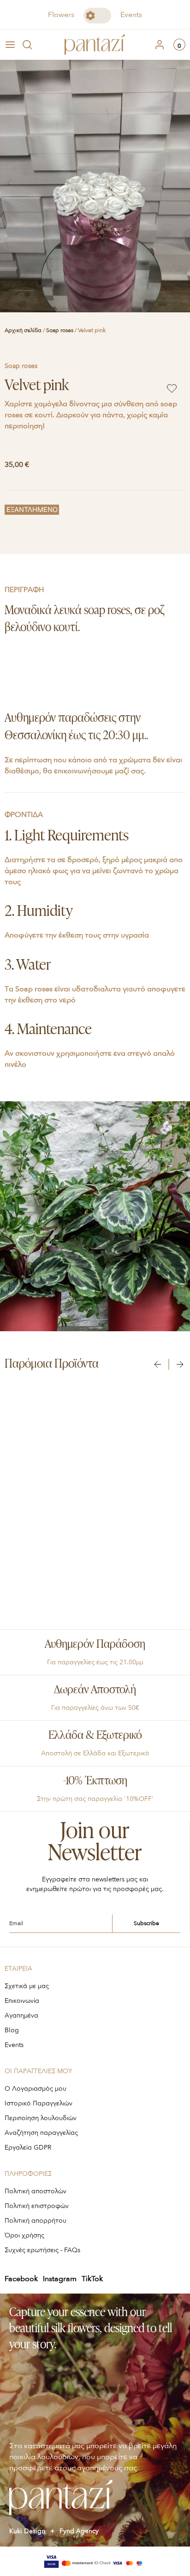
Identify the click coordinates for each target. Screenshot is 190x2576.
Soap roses (60, 330)
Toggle (97, 16)
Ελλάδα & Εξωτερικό (95, 1736)
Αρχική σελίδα (23, 330)
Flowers (61, 15)
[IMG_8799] (95, 186)
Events (131, 15)
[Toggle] (97, 16)
